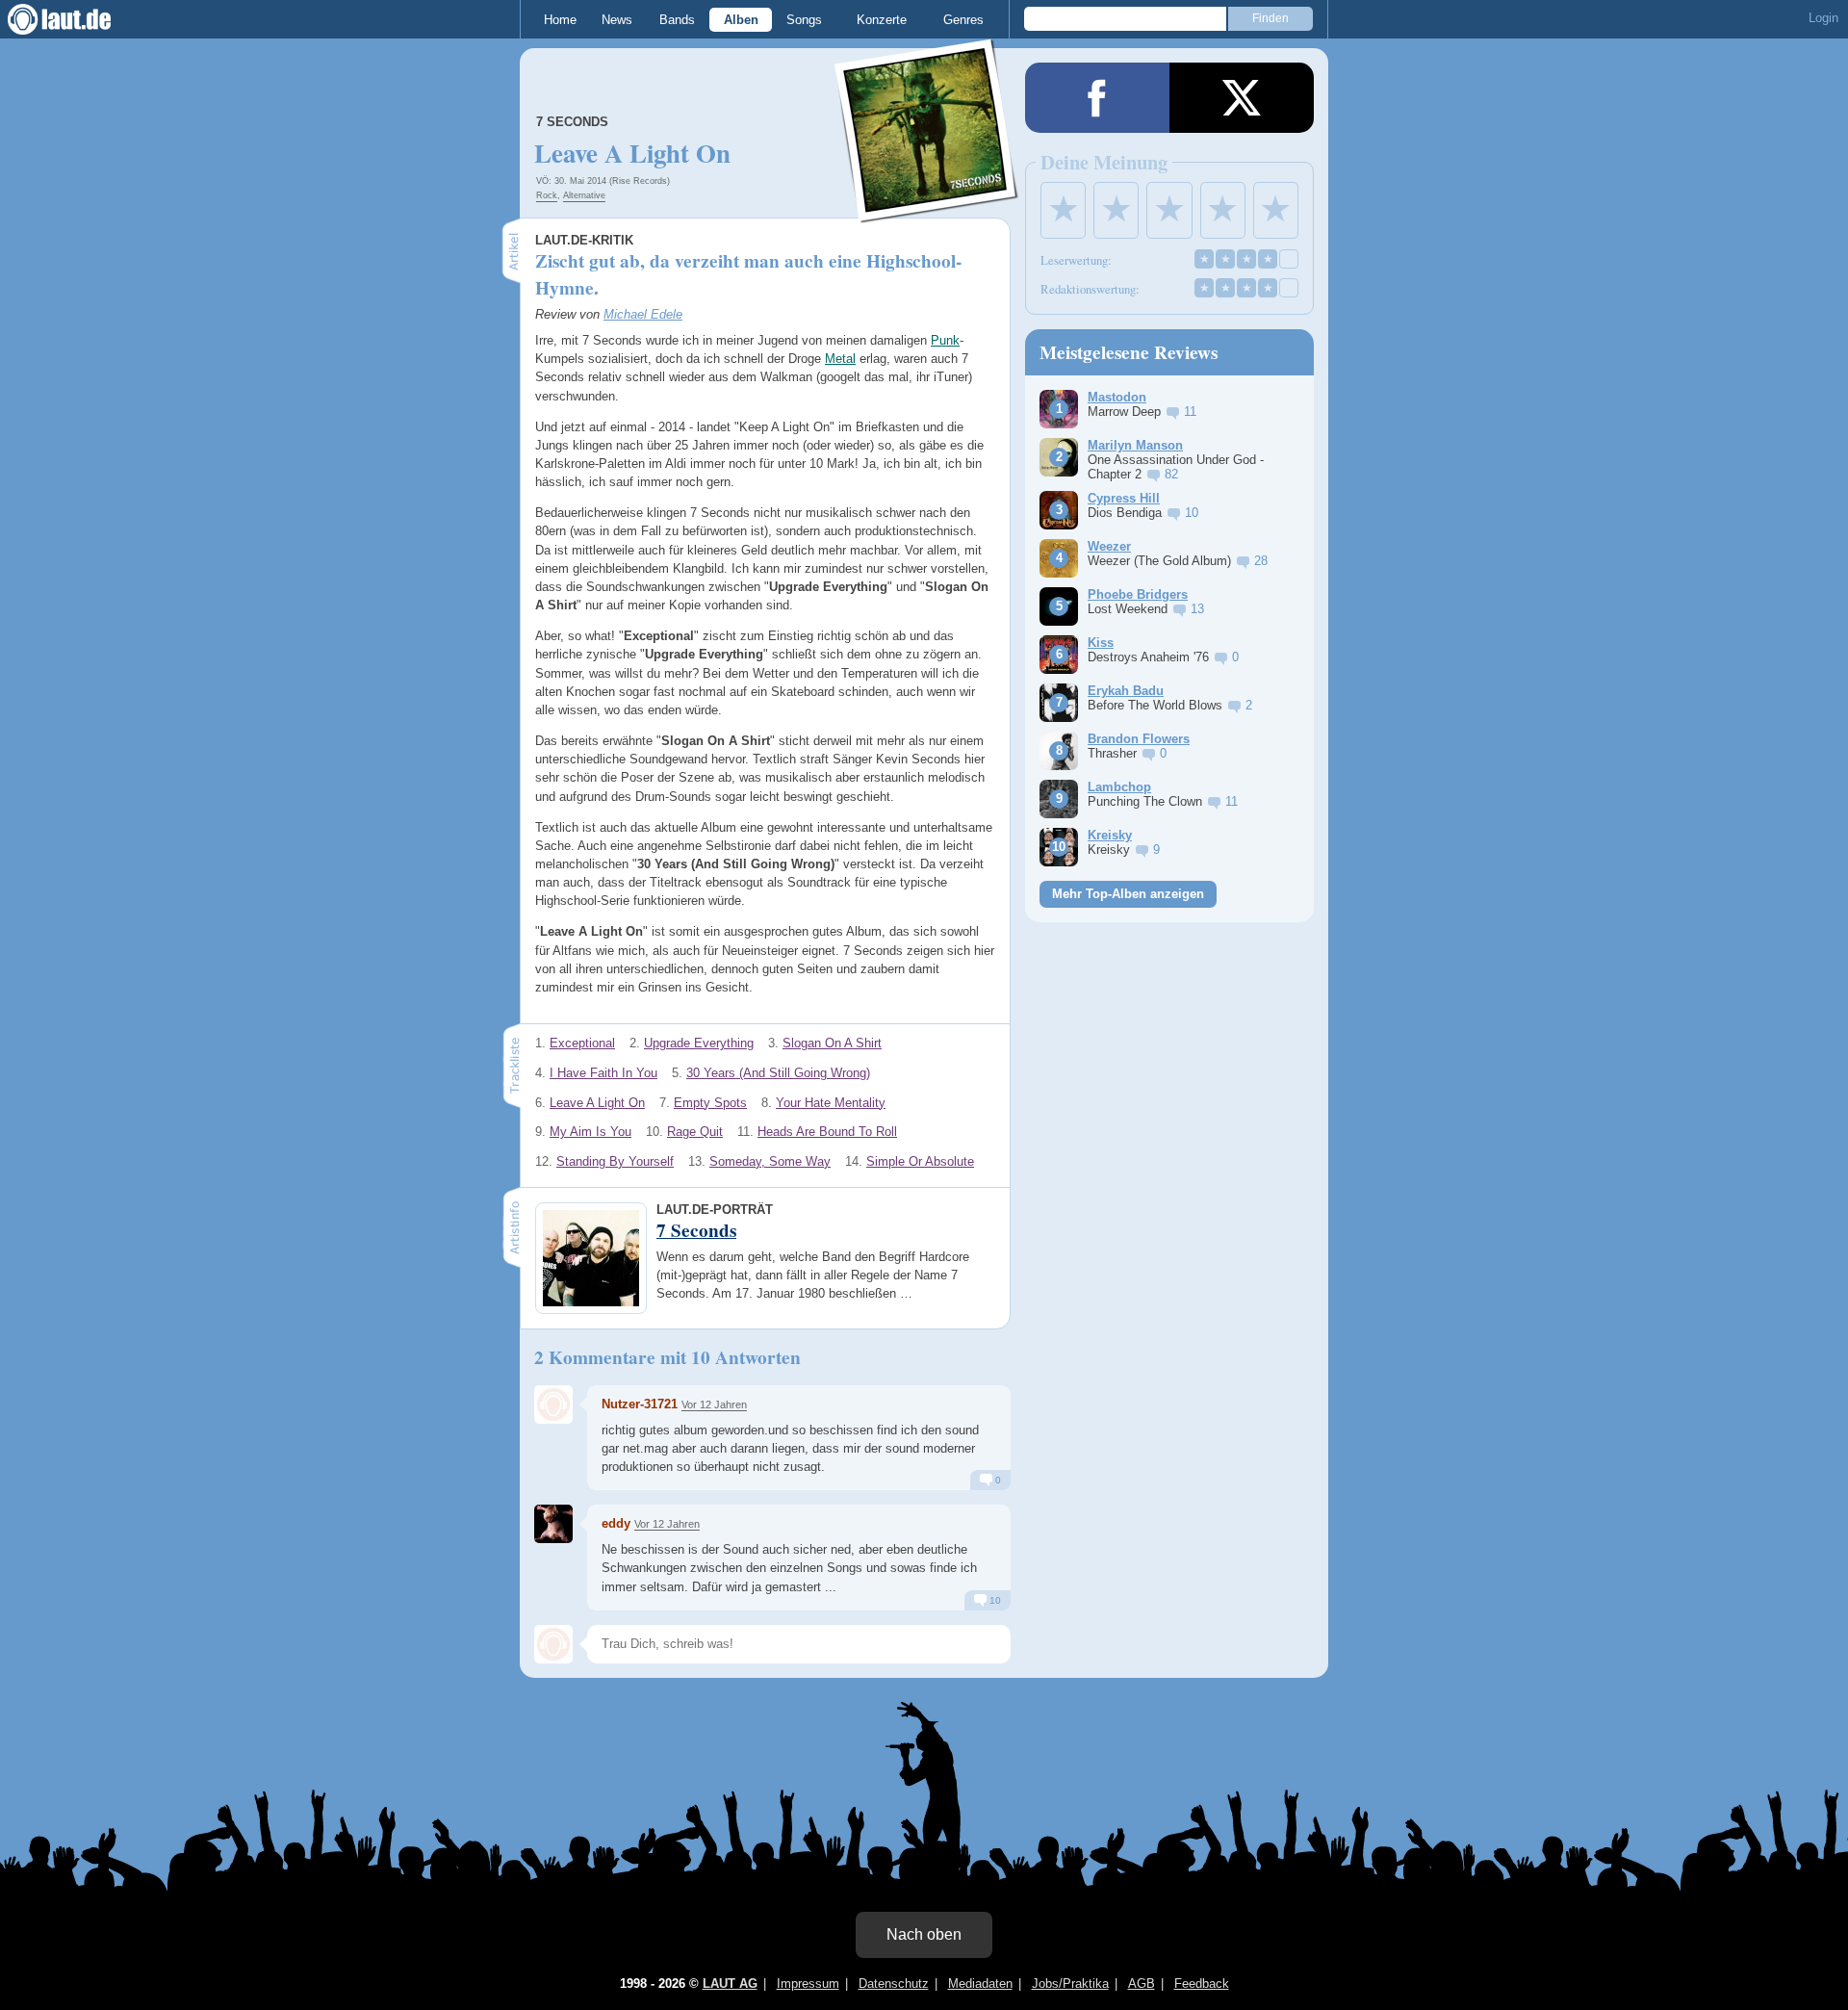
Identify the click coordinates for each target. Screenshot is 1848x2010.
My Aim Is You (590, 1132)
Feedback (1202, 1984)
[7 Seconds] (927, 210)
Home (560, 20)
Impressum (808, 1984)
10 (994, 1600)
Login (1823, 18)
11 (1190, 412)
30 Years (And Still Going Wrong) (778, 1073)
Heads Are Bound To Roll (827, 1132)
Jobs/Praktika (1070, 1984)
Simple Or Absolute (920, 1161)
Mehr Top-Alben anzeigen (1128, 894)
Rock (547, 195)
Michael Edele (643, 314)
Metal (840, 359)
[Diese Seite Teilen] (1097, 98)
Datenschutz (894, 1984)
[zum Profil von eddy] (553, 1524)
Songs (804, 20)
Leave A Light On (597, 1103)
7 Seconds (572, 122)
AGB (1142, 1984)
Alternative (584, 195)
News (617, 20)
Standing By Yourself (615, 1161)
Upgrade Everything (699, 1043)
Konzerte (882, 20)
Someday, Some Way (770, 1161)
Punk (945, 340)
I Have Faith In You (603, 1073)
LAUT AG (730, 1984)
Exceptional (582, 1043)
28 (1261, 561)
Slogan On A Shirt (832, 1043)
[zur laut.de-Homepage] (77, 19)
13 (1197, 609)
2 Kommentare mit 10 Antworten (667, 1357)
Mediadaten (980, 1984)
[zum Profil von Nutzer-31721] (553, 1404)
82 (1171, 474)
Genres (963, 20)
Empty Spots (710, 1103)
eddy (616, 1523)
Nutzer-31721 (640, 1404)
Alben (741, 20)
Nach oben (924, 1934)
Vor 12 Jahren (714, 1404)
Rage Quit (695, 1132)
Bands (677, 20)
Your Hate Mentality (831, 1103)
